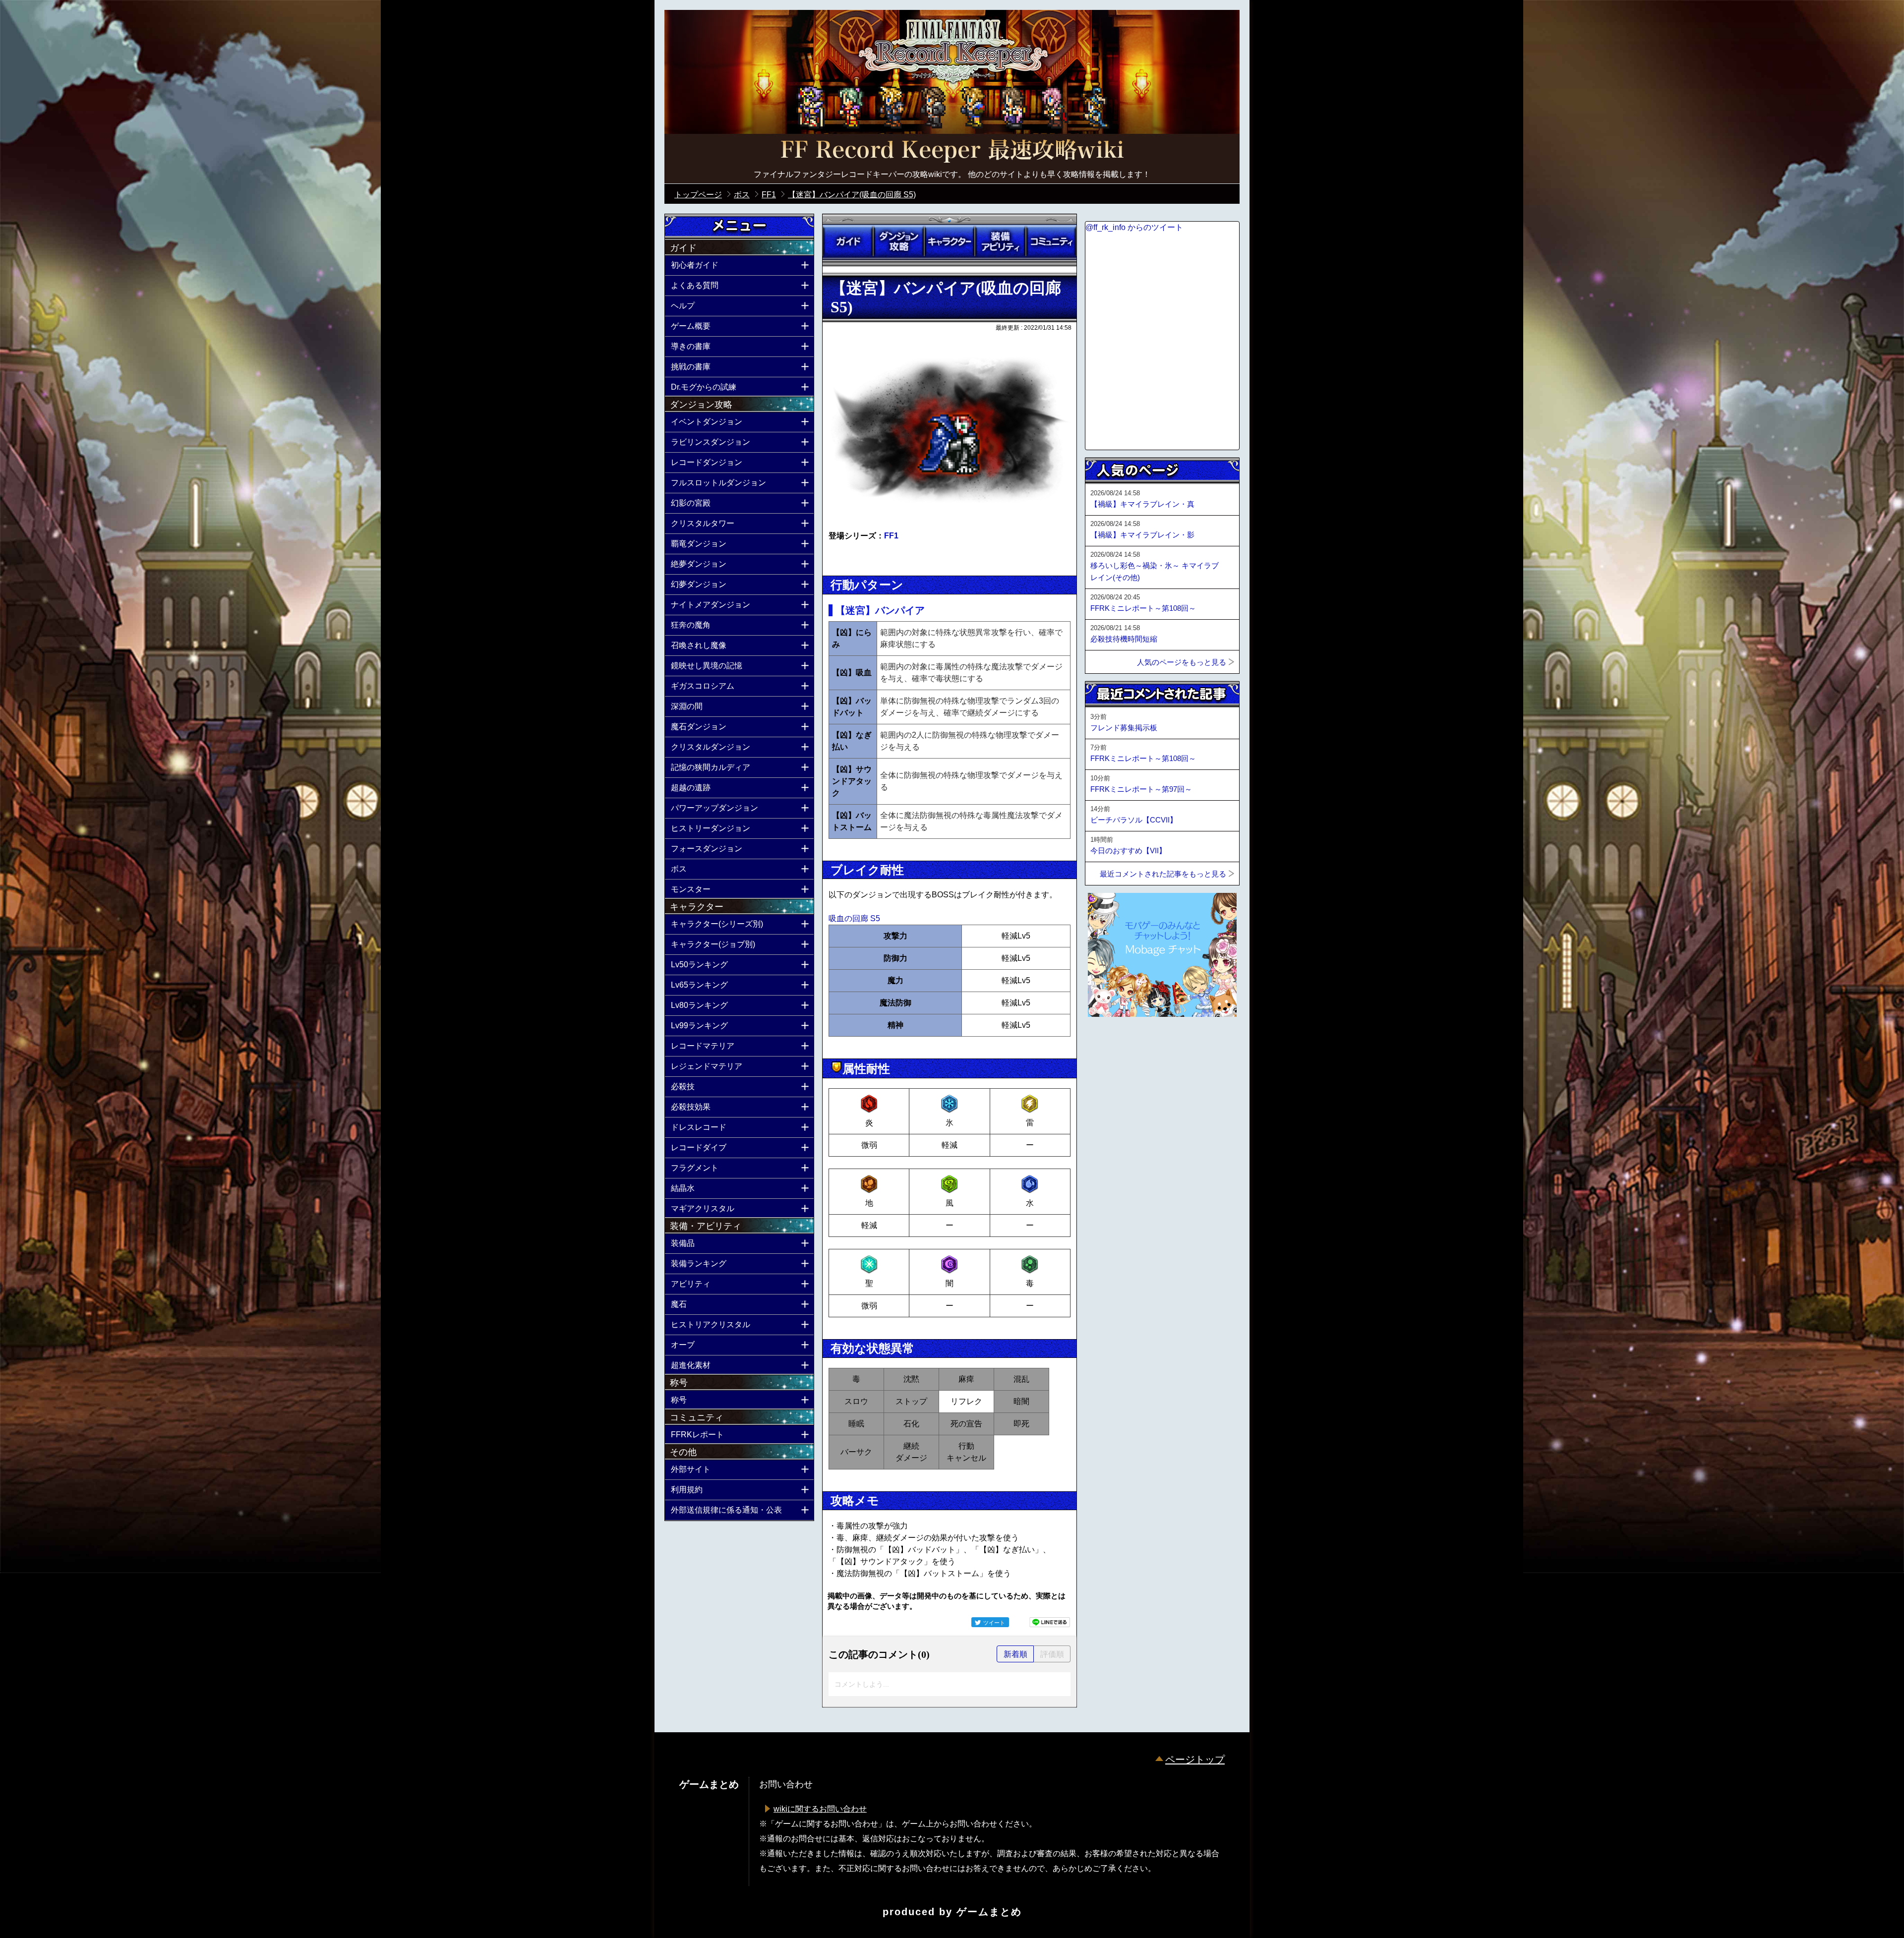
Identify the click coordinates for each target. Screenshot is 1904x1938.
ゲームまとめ (989, 1912)
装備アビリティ (1000, 241)
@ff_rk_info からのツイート (1134, 227)
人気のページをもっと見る (1182, 662)
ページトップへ (1110, 1044)
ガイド (848, 241)
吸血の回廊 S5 (854, 918)
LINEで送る (1050, 1622)
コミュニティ (1051, 241)
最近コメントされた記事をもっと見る (1163, 874)
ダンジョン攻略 (898, 241)
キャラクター (950, 241)
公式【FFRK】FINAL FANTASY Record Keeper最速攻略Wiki (952, 151)
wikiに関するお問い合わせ (820, 1809)
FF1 (891, 536)
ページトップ (1195, 1760)
